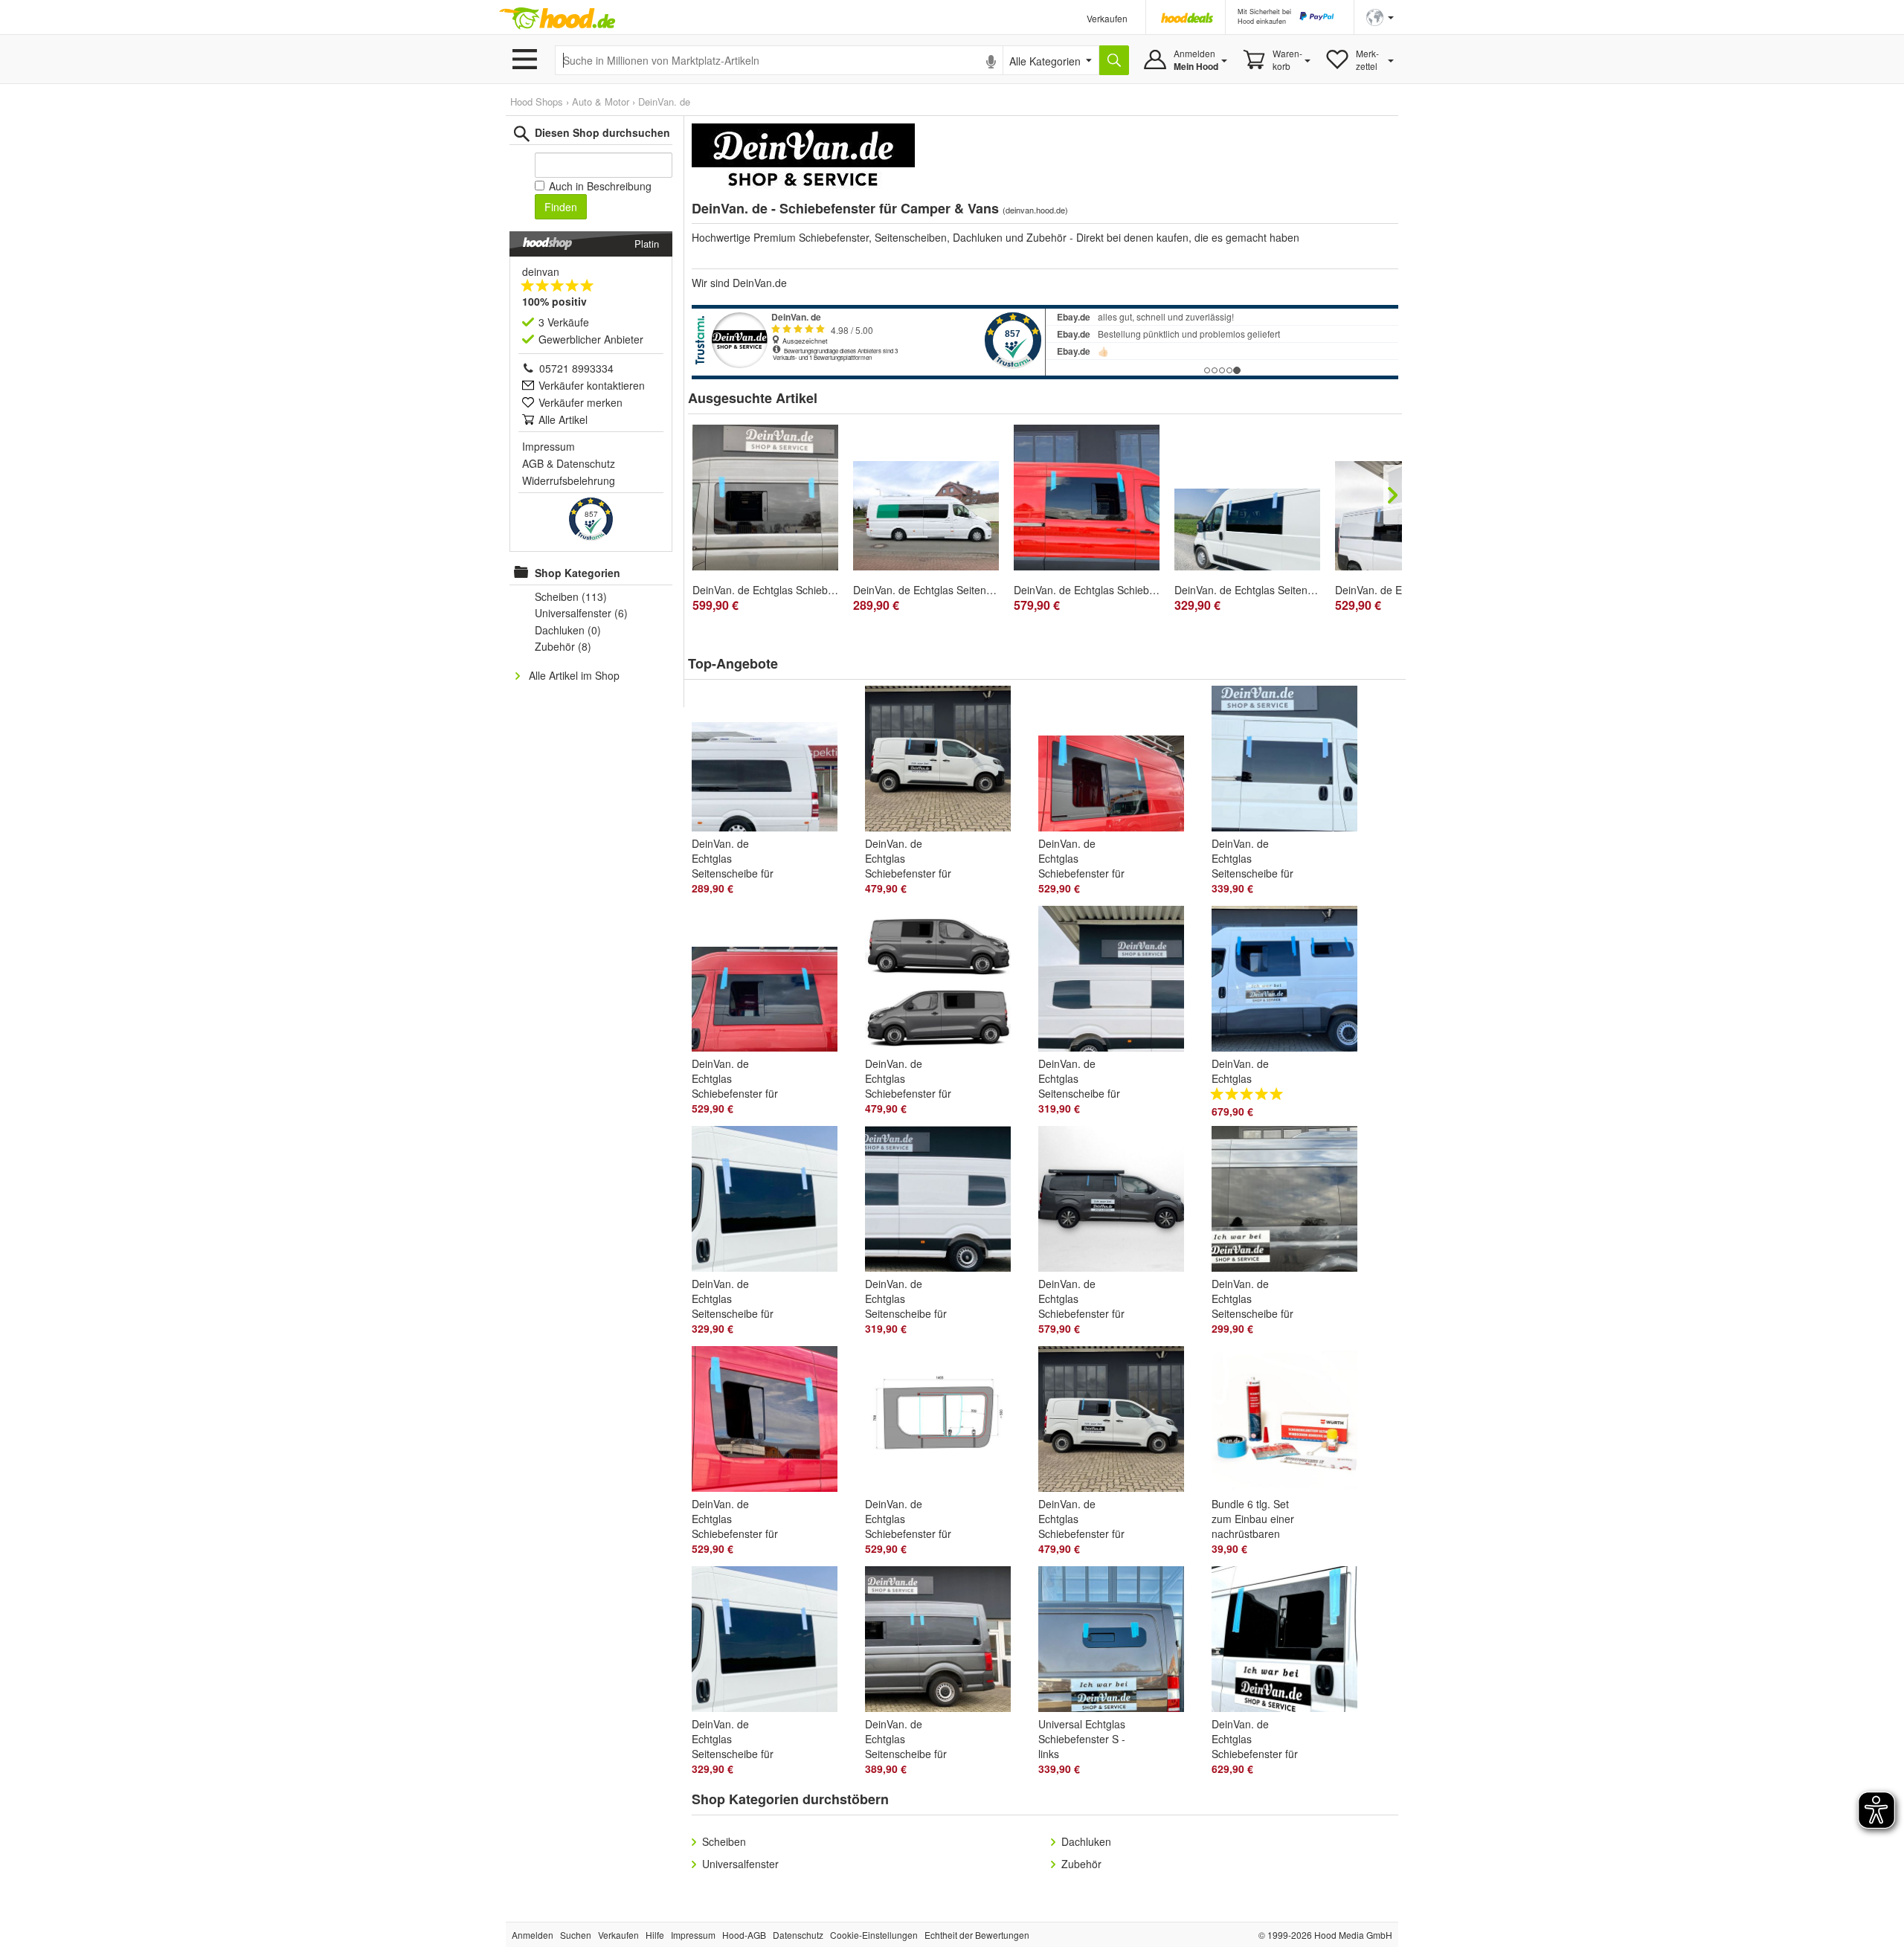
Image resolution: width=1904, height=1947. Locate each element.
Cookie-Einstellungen (874, 1935)
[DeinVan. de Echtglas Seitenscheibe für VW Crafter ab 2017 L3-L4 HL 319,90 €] (944, 1202)
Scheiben (724, 1841)
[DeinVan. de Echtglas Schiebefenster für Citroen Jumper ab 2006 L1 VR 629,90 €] (1291, 1642)
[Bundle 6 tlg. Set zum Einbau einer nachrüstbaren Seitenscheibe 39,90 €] (1291, 1422)
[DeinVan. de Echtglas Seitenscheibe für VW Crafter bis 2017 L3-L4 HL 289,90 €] (771, 762)
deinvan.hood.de (1035, 210)
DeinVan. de (664, 102)
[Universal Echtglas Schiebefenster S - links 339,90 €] (1117, 1642)
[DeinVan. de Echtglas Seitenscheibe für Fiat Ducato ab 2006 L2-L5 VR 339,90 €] (1291, 762)
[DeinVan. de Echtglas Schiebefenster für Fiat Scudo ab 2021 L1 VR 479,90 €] (1117, 1422)
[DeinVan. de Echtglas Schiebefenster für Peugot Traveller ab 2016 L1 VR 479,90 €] (944, 762)
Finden (561, 207)
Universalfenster (740, 1864)
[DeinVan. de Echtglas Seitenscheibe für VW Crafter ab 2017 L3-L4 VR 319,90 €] (1117, 982)
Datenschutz (586, 463)
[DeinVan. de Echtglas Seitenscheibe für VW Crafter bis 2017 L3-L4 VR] (926, 516)
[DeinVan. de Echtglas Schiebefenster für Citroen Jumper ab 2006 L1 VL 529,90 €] (771, 982)
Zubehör (1081, 1864)
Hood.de (557, 19)
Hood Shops (537, 102)
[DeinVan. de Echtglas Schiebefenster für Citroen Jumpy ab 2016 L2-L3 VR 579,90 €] (1117, 1202)
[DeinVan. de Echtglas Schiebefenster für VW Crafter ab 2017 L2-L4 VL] (765, 498)
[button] (1380, 16)
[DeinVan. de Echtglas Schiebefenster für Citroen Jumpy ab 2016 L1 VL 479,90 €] (944, 982)
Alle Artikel (563, 419)
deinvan (541, 271)
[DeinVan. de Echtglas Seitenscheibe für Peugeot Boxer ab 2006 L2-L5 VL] (1247, 530)
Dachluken (1086, 1841)
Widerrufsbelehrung (569, 480)
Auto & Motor (601, 102)
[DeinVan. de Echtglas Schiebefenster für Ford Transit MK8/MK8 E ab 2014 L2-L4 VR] (1087, 498)
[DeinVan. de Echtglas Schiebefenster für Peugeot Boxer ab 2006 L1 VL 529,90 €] (1117, 762)
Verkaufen (1107, 18)
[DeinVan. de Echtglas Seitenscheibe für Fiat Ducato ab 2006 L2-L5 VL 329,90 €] (771, 1202)
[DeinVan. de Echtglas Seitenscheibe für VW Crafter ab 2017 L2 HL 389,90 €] (944, 1642)
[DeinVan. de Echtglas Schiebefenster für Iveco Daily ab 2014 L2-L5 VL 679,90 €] (1291, 982)
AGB (533, 463)
